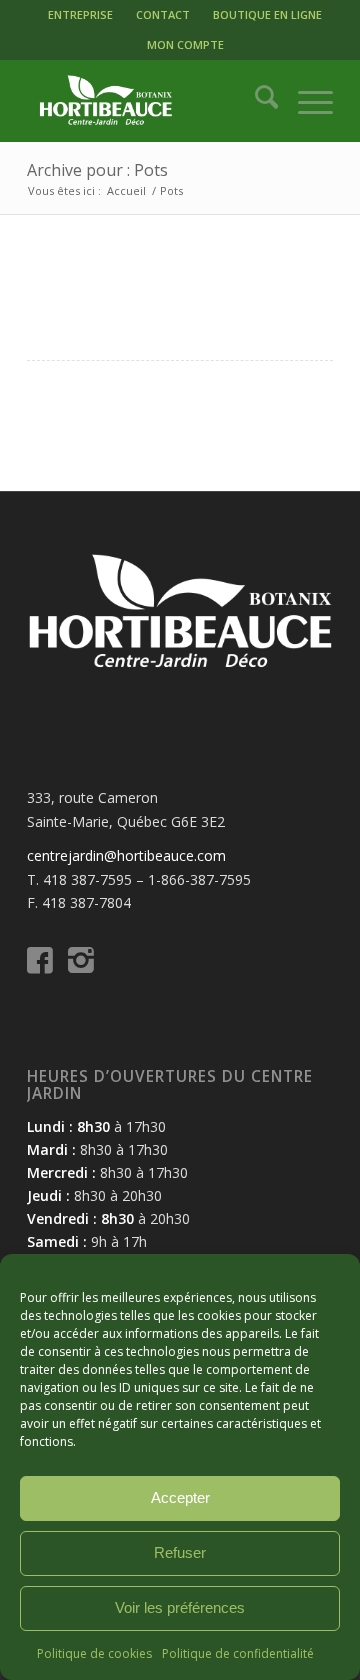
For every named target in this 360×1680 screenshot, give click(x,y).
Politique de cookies (94, 1653)
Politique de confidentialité (238, 1653)
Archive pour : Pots (97, 170)
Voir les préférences (180, 1607)
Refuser (180, 1552)
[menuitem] (80, 15)
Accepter (180, 1497)
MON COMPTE (185, 44)
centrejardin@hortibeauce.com (126, 855)
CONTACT (163, 14)
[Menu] (305, 101)
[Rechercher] (256, 101)
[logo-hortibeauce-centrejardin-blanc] (149, 101)
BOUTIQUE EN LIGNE (267, 14)
